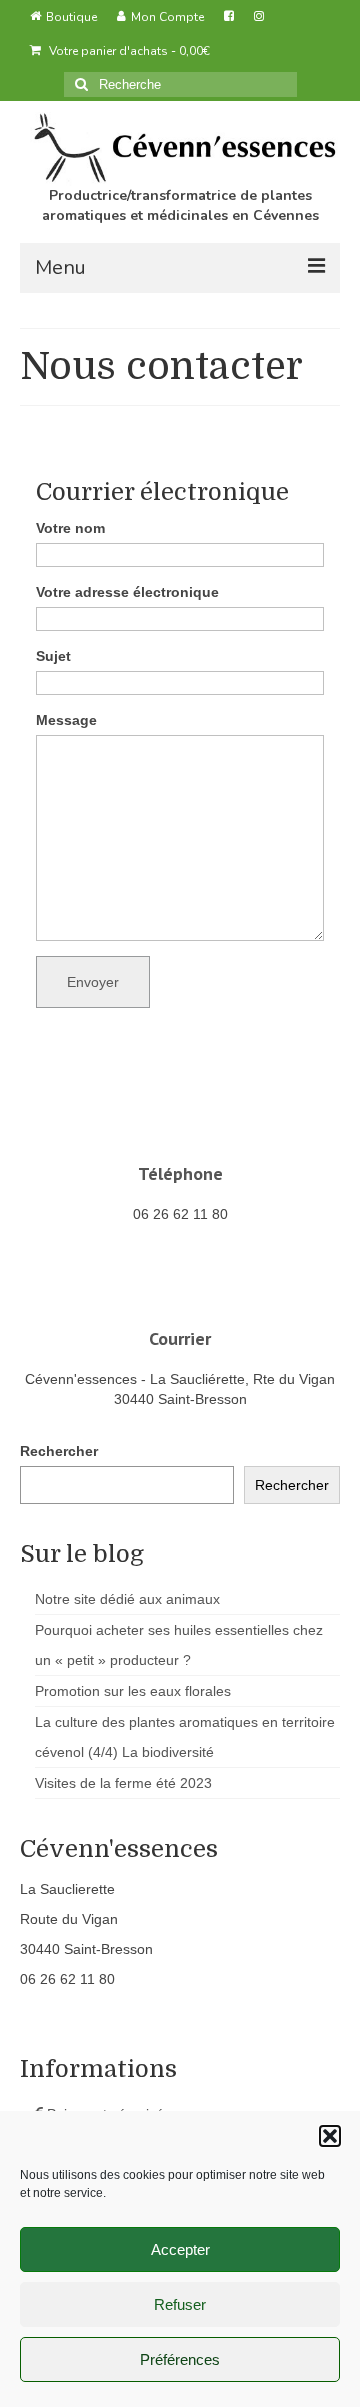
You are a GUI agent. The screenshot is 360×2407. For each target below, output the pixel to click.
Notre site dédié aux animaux (127, 1599)
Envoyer (93, 982)
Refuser (180, 2304)
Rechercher (59, 1451)
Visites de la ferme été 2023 (123, 1783)
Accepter (180, 2249)
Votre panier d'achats (128, 51)
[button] (330, 2136)
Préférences (180, 2359)
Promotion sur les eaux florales (133, 1691)
